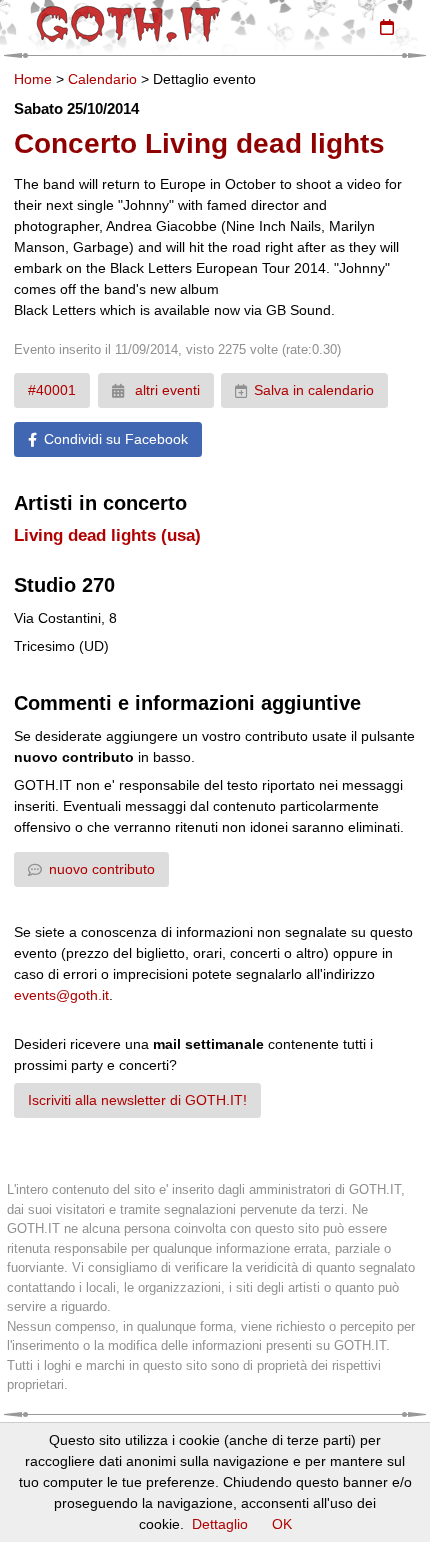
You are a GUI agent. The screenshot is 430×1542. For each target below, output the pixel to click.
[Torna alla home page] (128, 24)
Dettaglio (220, 1524)
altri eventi (165, 390)
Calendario (102, 79)
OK (282, 1524)
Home (33, 79)
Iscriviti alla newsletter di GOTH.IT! (137, 1100)
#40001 (52, 390)
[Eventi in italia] (387, 27)
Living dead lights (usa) (107, 535)
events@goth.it (61, 995)
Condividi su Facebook (116, 439)
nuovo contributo (102, 869)
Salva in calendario (314, 390)
